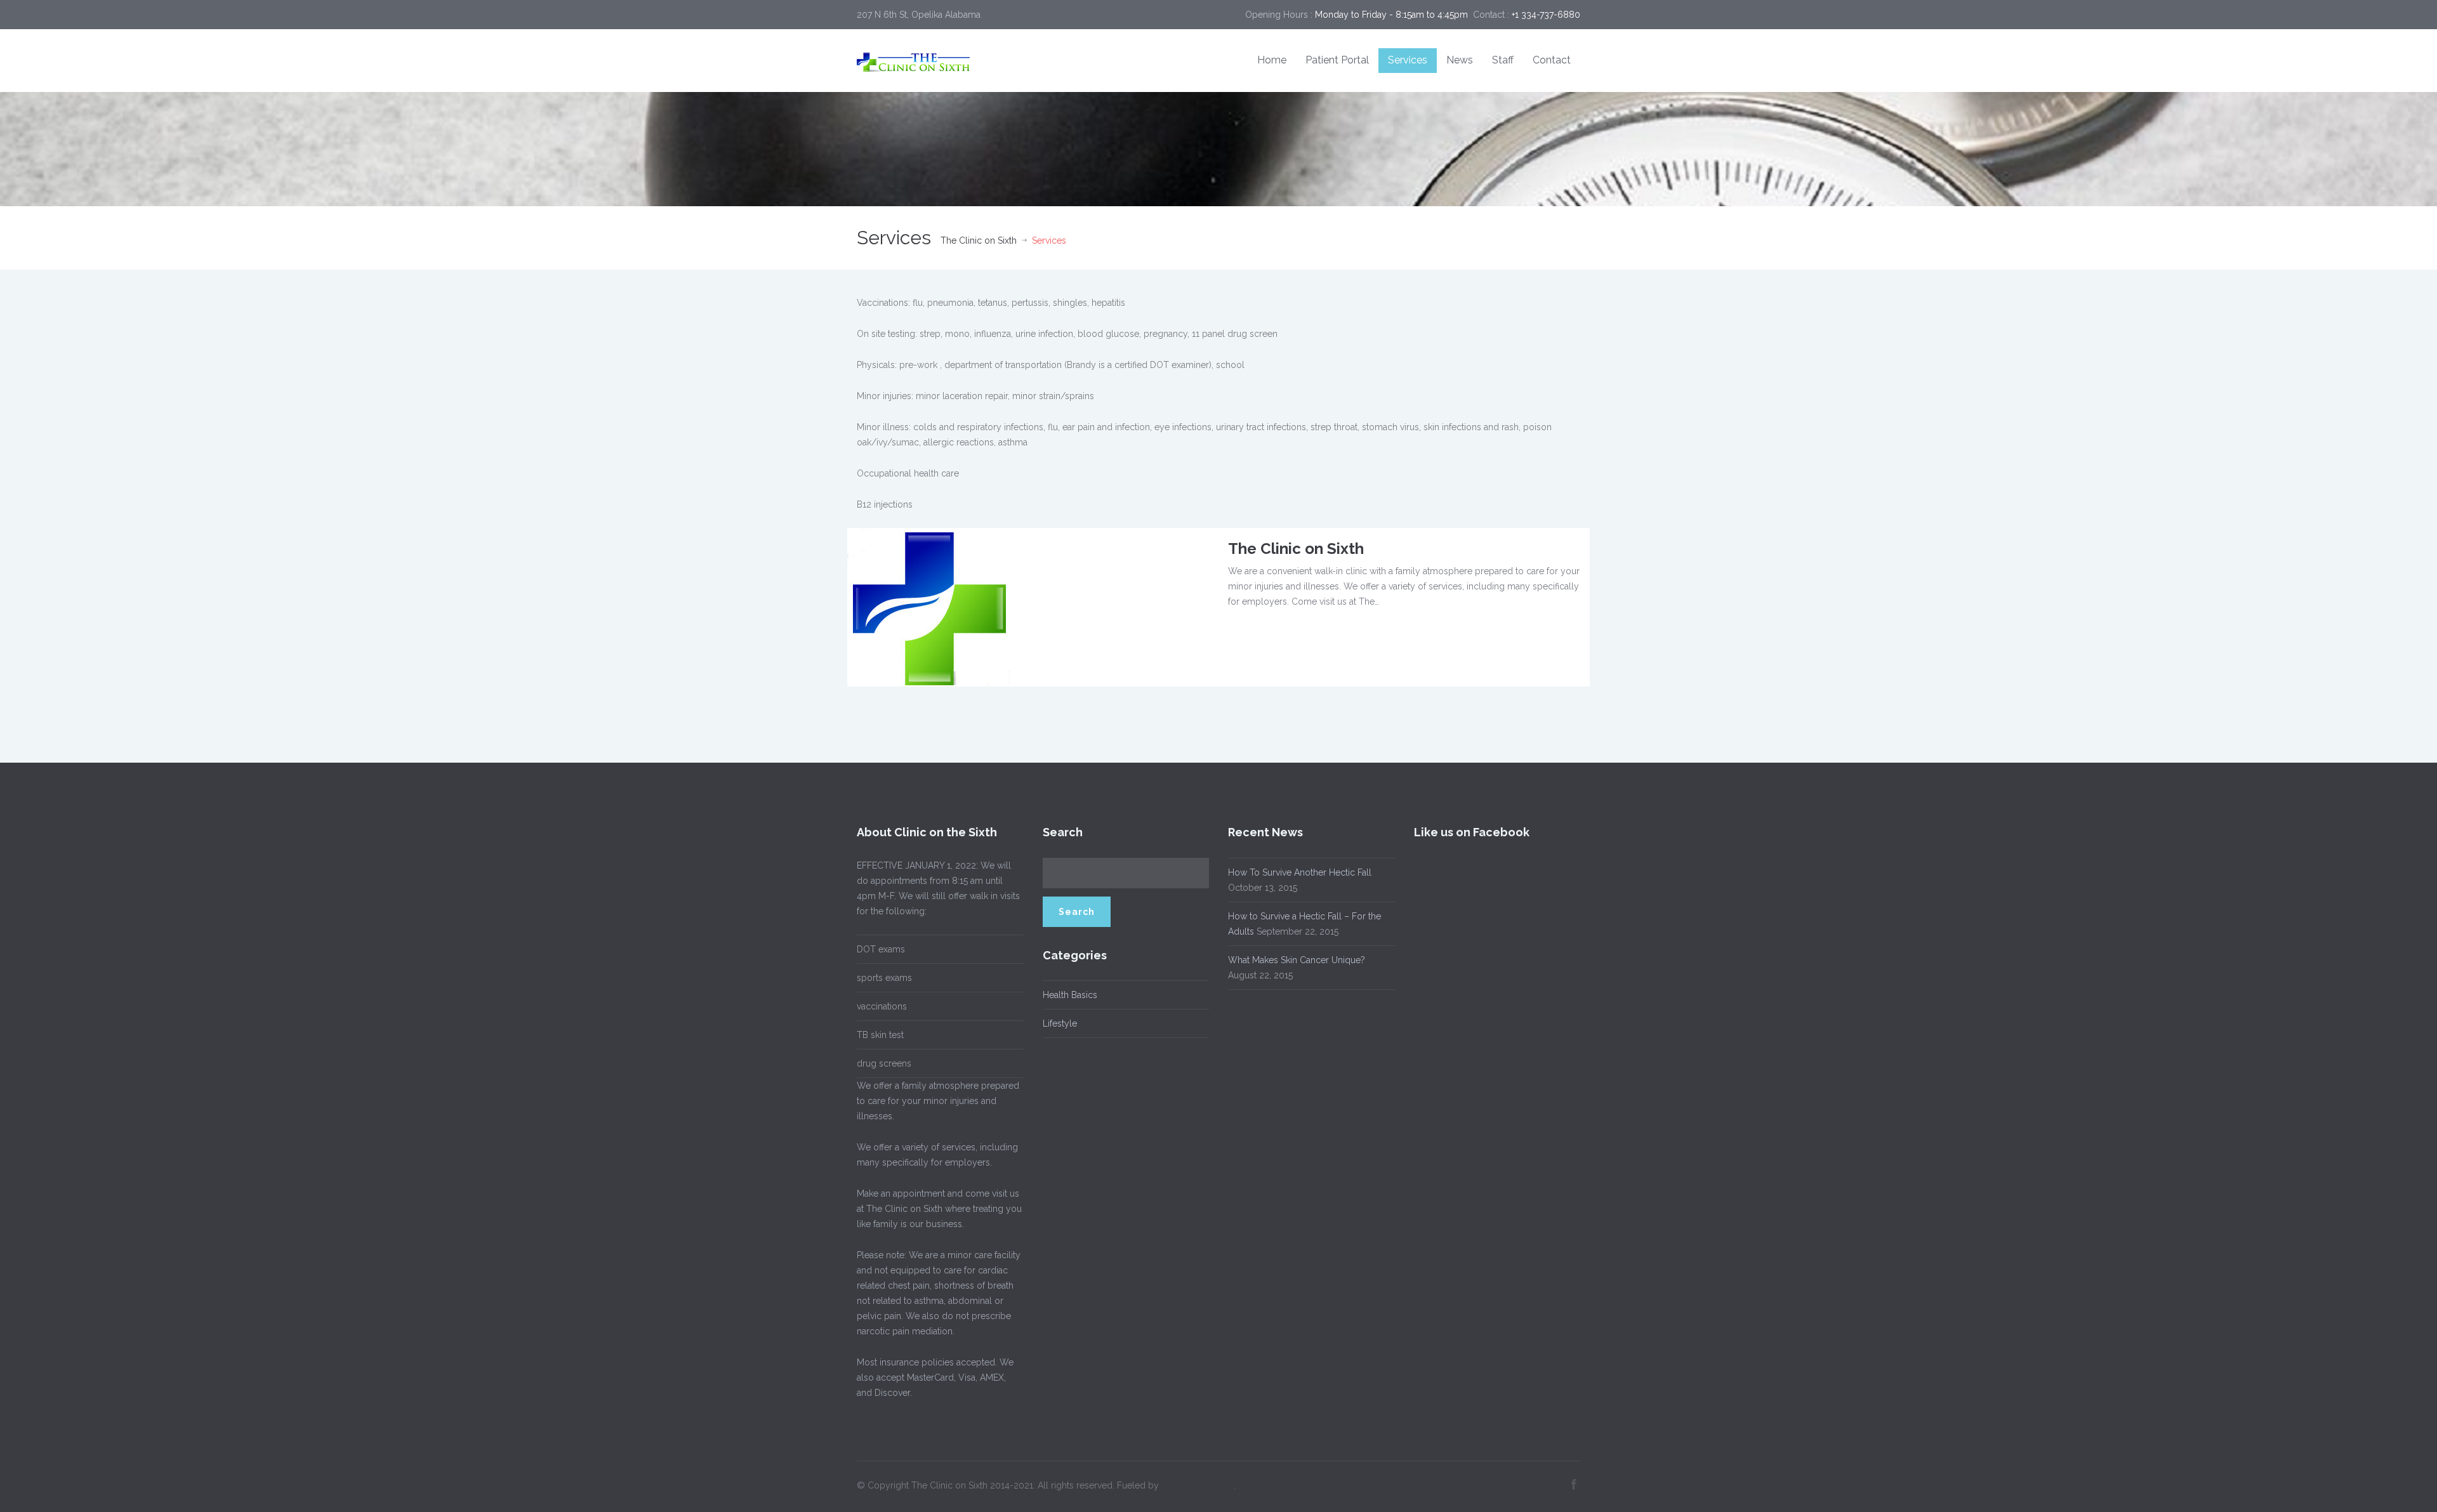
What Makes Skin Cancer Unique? (1297, 960)
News (1460, 60)
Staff (1503, 60)
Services (1408, 60)
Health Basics (1070, 995)
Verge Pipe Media (1198, 1485)
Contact (1552, 60)
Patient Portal (1337, 60)
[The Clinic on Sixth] (928, 606)
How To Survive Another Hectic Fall (1300, 872)
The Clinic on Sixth (979, 240)
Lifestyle (1060, 1023)
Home (1272, 60)
